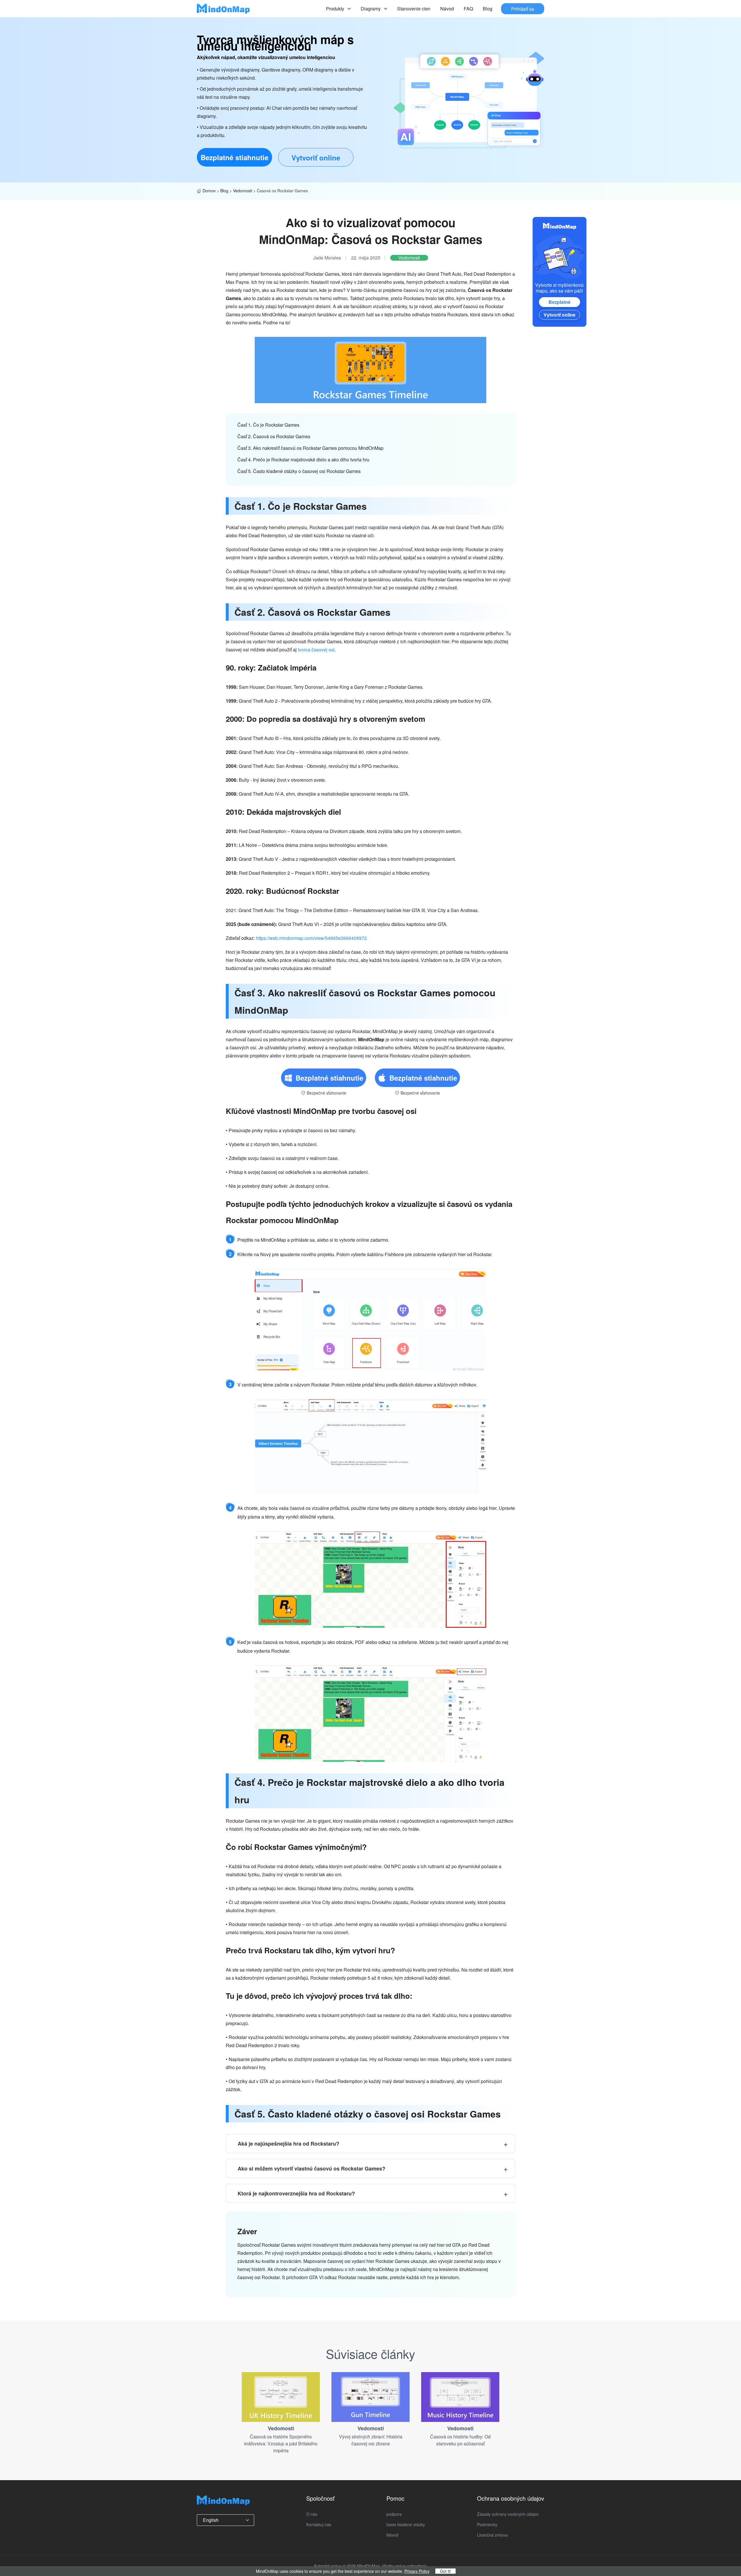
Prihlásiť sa (523, 9)
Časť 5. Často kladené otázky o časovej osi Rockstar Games (299, 471)
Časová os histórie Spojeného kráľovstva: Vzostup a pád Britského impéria (281, 2443)
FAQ (468, 9)
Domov (209, 191)
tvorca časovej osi (316, 650)
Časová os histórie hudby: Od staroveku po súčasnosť (460, 2440)
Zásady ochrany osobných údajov (508, 2514)
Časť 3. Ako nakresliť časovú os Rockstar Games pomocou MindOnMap (310, 448)
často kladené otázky (406, 2524)
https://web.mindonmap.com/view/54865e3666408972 (311, 938)
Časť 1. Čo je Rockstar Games (268, 425)
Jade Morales (327, 258)
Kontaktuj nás (319, 2524)
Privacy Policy (417, 2571)
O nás (312, 2514)
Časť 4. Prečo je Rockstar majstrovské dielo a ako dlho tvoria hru (303, 460)
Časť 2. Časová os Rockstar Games (274, 436)
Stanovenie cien (414, 9)
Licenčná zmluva (492, 2535)
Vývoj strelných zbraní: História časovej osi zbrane (371, 2440)
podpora (394, 2514)
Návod (447, 9)
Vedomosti (243, 191)
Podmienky (487, 2524)
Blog (488, 9)
